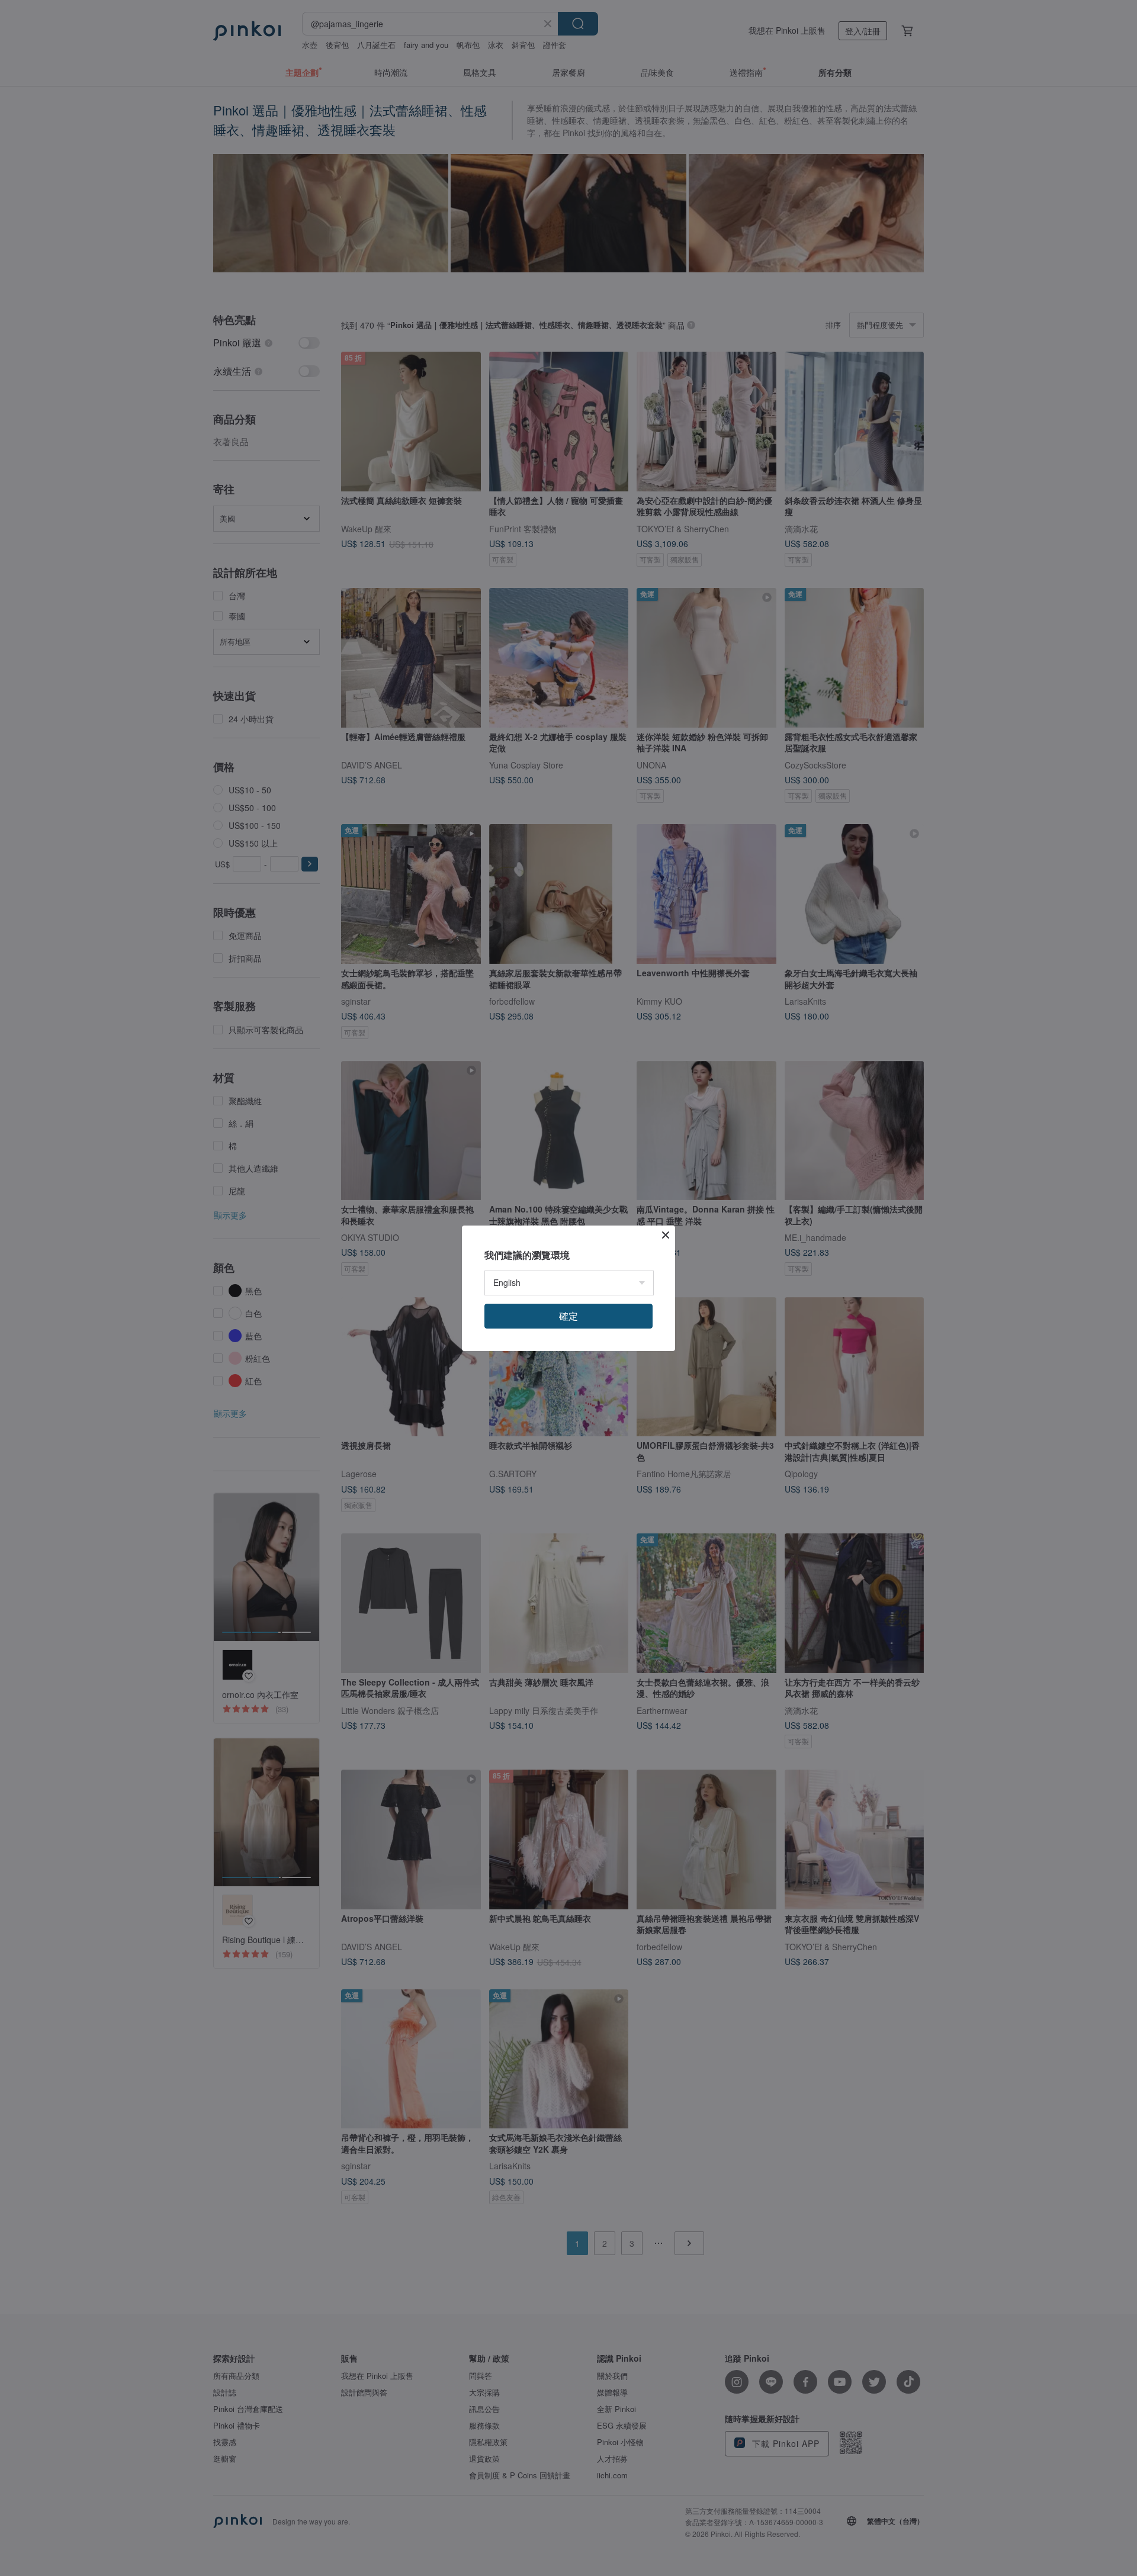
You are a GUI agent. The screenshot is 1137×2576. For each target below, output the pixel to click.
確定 (568, 1316)
